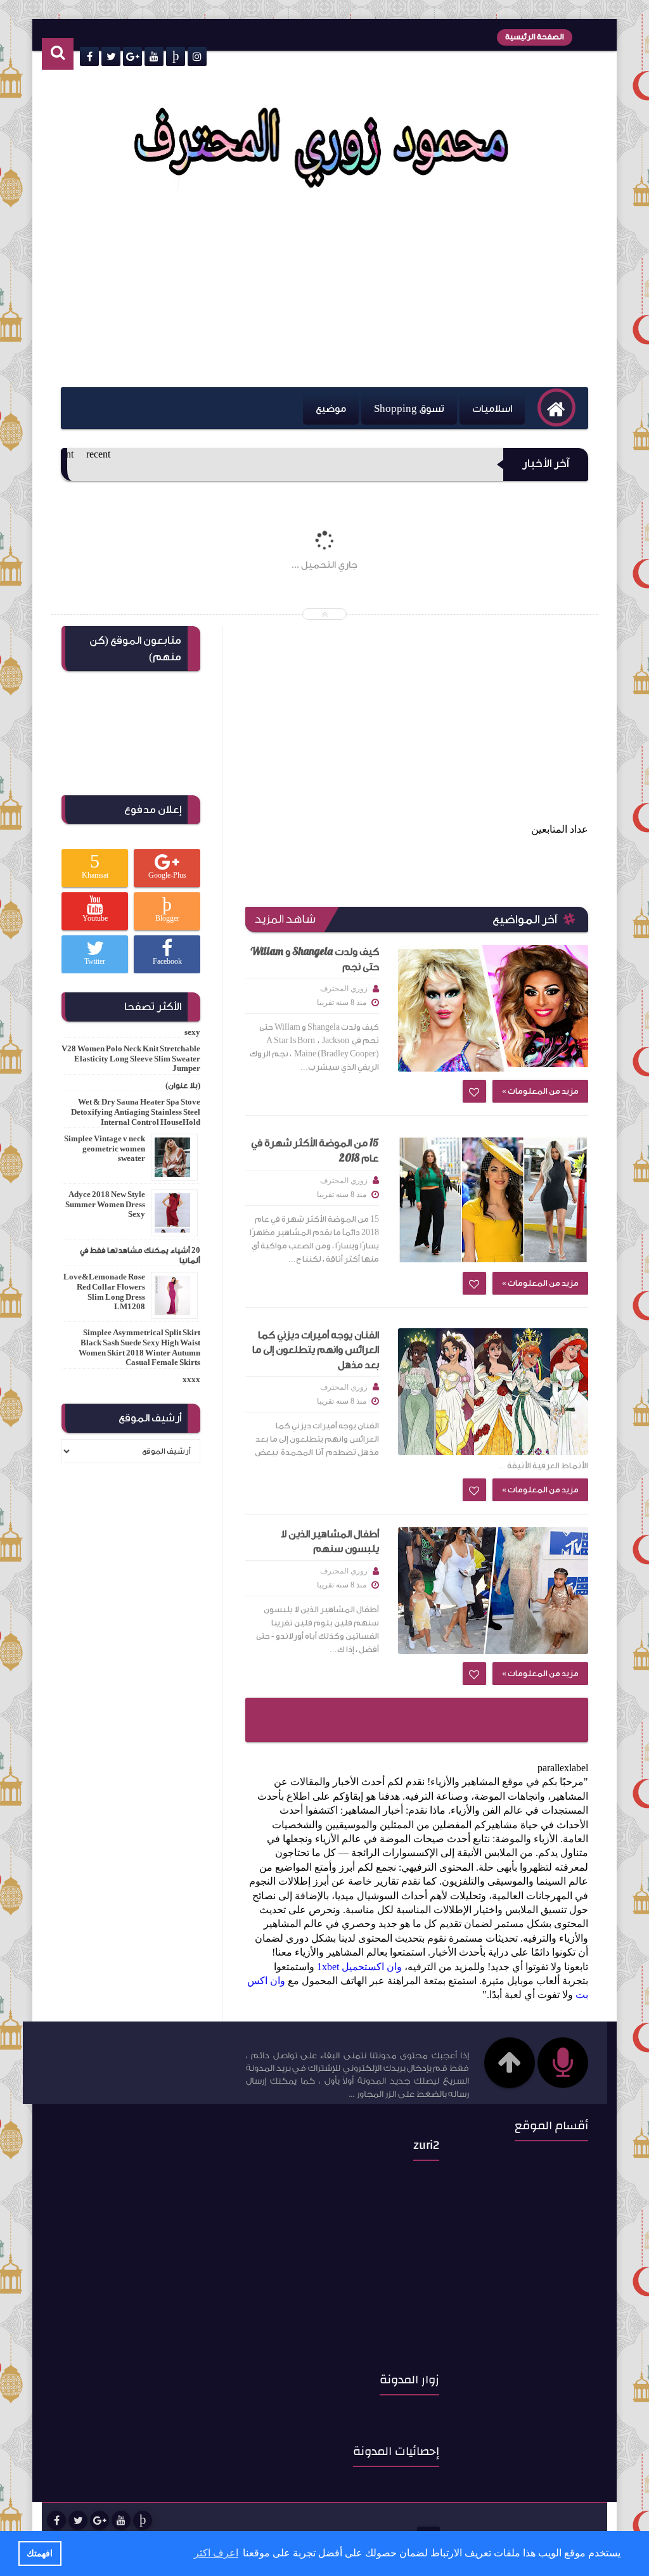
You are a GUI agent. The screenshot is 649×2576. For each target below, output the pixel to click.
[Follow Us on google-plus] (100, 2520)
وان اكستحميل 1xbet (359, 1967)
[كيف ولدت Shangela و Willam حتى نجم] (493, 1008)
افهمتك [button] (40, 2553)
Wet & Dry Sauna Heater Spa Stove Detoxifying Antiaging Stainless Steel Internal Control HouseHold (136, 1112)
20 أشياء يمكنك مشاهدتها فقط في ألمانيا (140, 1255)
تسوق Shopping (409, 409)
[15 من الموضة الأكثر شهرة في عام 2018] (493, 1200)
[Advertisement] (315, 292)
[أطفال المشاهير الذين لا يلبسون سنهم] (493, 1591)
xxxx (191, 1380)
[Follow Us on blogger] (143, 2520)
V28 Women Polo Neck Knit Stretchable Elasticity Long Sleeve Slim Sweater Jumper (131, 1059)
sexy (192, 1032)
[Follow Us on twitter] (78, 2520)
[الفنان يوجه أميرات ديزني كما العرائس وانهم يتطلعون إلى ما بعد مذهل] (493, 1392)
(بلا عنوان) (183, 1086)
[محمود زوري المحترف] (322, 192)
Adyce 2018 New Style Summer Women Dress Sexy (105, 1204)
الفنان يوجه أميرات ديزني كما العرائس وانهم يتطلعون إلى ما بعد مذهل (316, 1350)
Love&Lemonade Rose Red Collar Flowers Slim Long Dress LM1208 (104, 1292)
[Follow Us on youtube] (121, 2520)
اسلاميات (492, 409)
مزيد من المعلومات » (540, 1091)
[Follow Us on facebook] (56, 2520)
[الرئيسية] (556, 407)
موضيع (331, 409)
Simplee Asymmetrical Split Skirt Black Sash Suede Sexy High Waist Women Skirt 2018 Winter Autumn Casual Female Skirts (139, 1348)
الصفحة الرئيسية (535, 37)
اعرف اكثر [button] (216, 2553)
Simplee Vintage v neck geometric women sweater (105, 1149)
